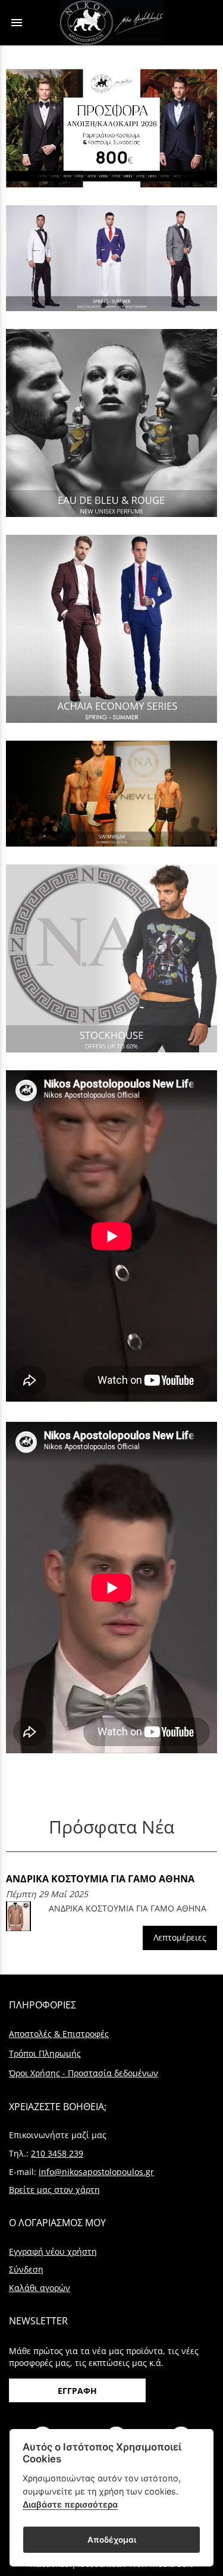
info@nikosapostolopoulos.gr (96, 2172)
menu (17, 23)
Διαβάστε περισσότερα (70, 2504)
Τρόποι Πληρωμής (45, 2053)
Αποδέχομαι (112, 2540)
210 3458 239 (57, 2153)
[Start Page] (111, 23)
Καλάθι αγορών (40, 2288)
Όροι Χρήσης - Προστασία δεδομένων (84, 2073)
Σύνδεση (26, 2269)
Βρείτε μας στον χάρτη (54, 2190)
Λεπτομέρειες (180, 1937)
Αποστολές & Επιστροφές (59, 2034)
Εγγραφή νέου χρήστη (53, 2251)
